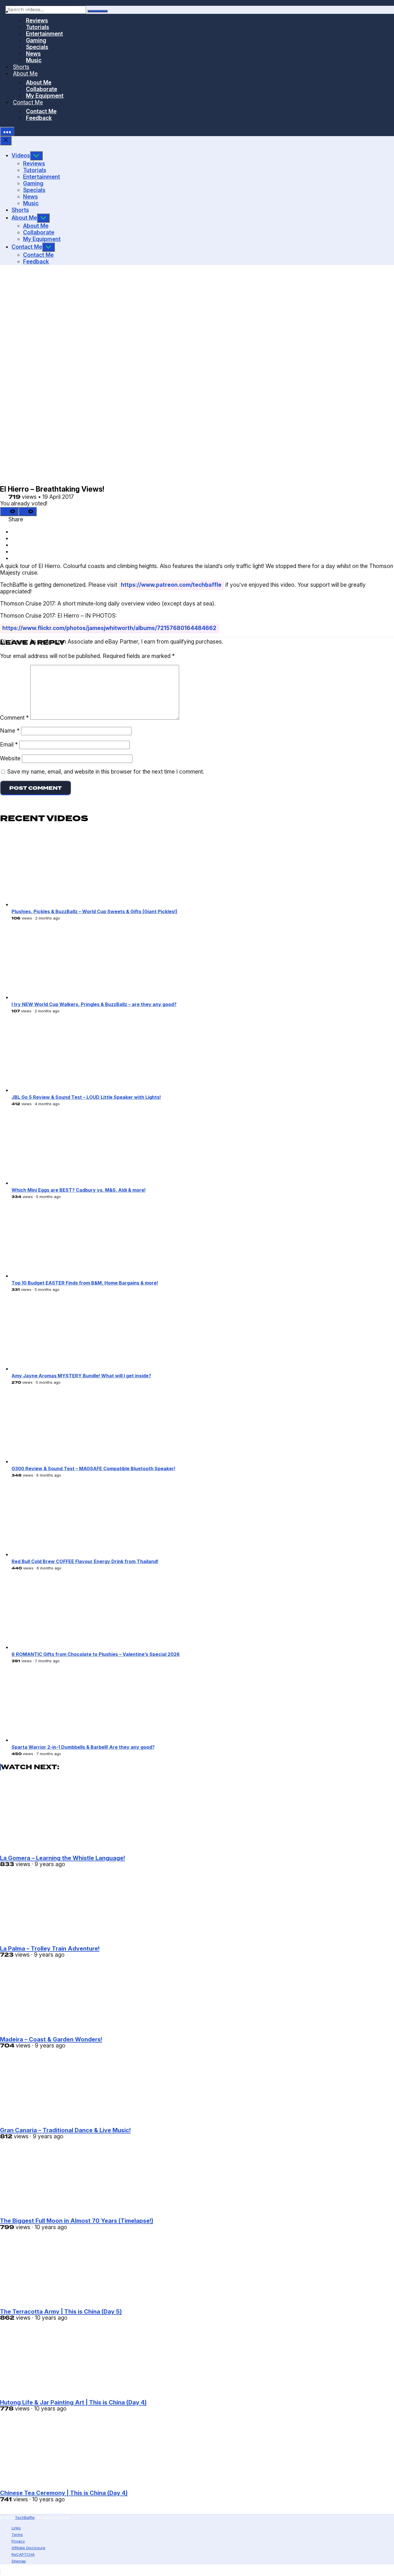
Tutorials (35, 170)
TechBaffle (25, 2517)
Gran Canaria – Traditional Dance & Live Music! (65, 2130)
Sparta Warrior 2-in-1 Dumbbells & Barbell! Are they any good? (83, 1747)
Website (10, 758)
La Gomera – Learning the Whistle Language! (62, 1858)
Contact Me (28, 102)
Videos (21, 155)
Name (10, 731)
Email (9, 744)
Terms (17, 2534)
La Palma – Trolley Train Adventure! (50, 1948)
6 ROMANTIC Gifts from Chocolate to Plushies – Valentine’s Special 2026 (96, 1654)
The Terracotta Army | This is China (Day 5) (61, 2311)
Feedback (39, 118)
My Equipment (45, 96)
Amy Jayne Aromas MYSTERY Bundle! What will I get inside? (81, 1376)
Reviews (34, 163)
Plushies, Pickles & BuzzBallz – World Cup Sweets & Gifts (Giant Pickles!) (94, 911)
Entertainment (42, 177)
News (30, 197)
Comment (14, 718)
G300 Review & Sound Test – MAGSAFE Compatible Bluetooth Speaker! (93, 1468)
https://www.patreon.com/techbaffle (171, 585)
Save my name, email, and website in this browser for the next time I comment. (106, 772)
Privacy (18, 2541)
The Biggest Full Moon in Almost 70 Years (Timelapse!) (77, 2221)
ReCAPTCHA (23, 2554)
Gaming (33, 183)
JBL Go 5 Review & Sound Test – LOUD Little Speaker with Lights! (86, 1097)
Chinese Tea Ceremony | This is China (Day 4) (64, 2493)
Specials (34, 190)
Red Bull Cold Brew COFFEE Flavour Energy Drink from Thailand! (85, 1561)
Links (16, 2528)
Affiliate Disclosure (28, 2548)
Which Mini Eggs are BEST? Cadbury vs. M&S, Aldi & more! (79, 1190)
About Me (24, 218)
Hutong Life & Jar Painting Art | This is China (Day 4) (73, 2402)
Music (31, 203)
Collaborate (39, 232)
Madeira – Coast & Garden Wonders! (51, 2039)
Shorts (20, 210)
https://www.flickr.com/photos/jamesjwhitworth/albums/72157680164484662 (109, 628)
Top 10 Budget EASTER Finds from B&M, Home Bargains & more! (85, 1283)
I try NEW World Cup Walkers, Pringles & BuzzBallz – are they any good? (94, 1004)
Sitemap (19, 2561)
